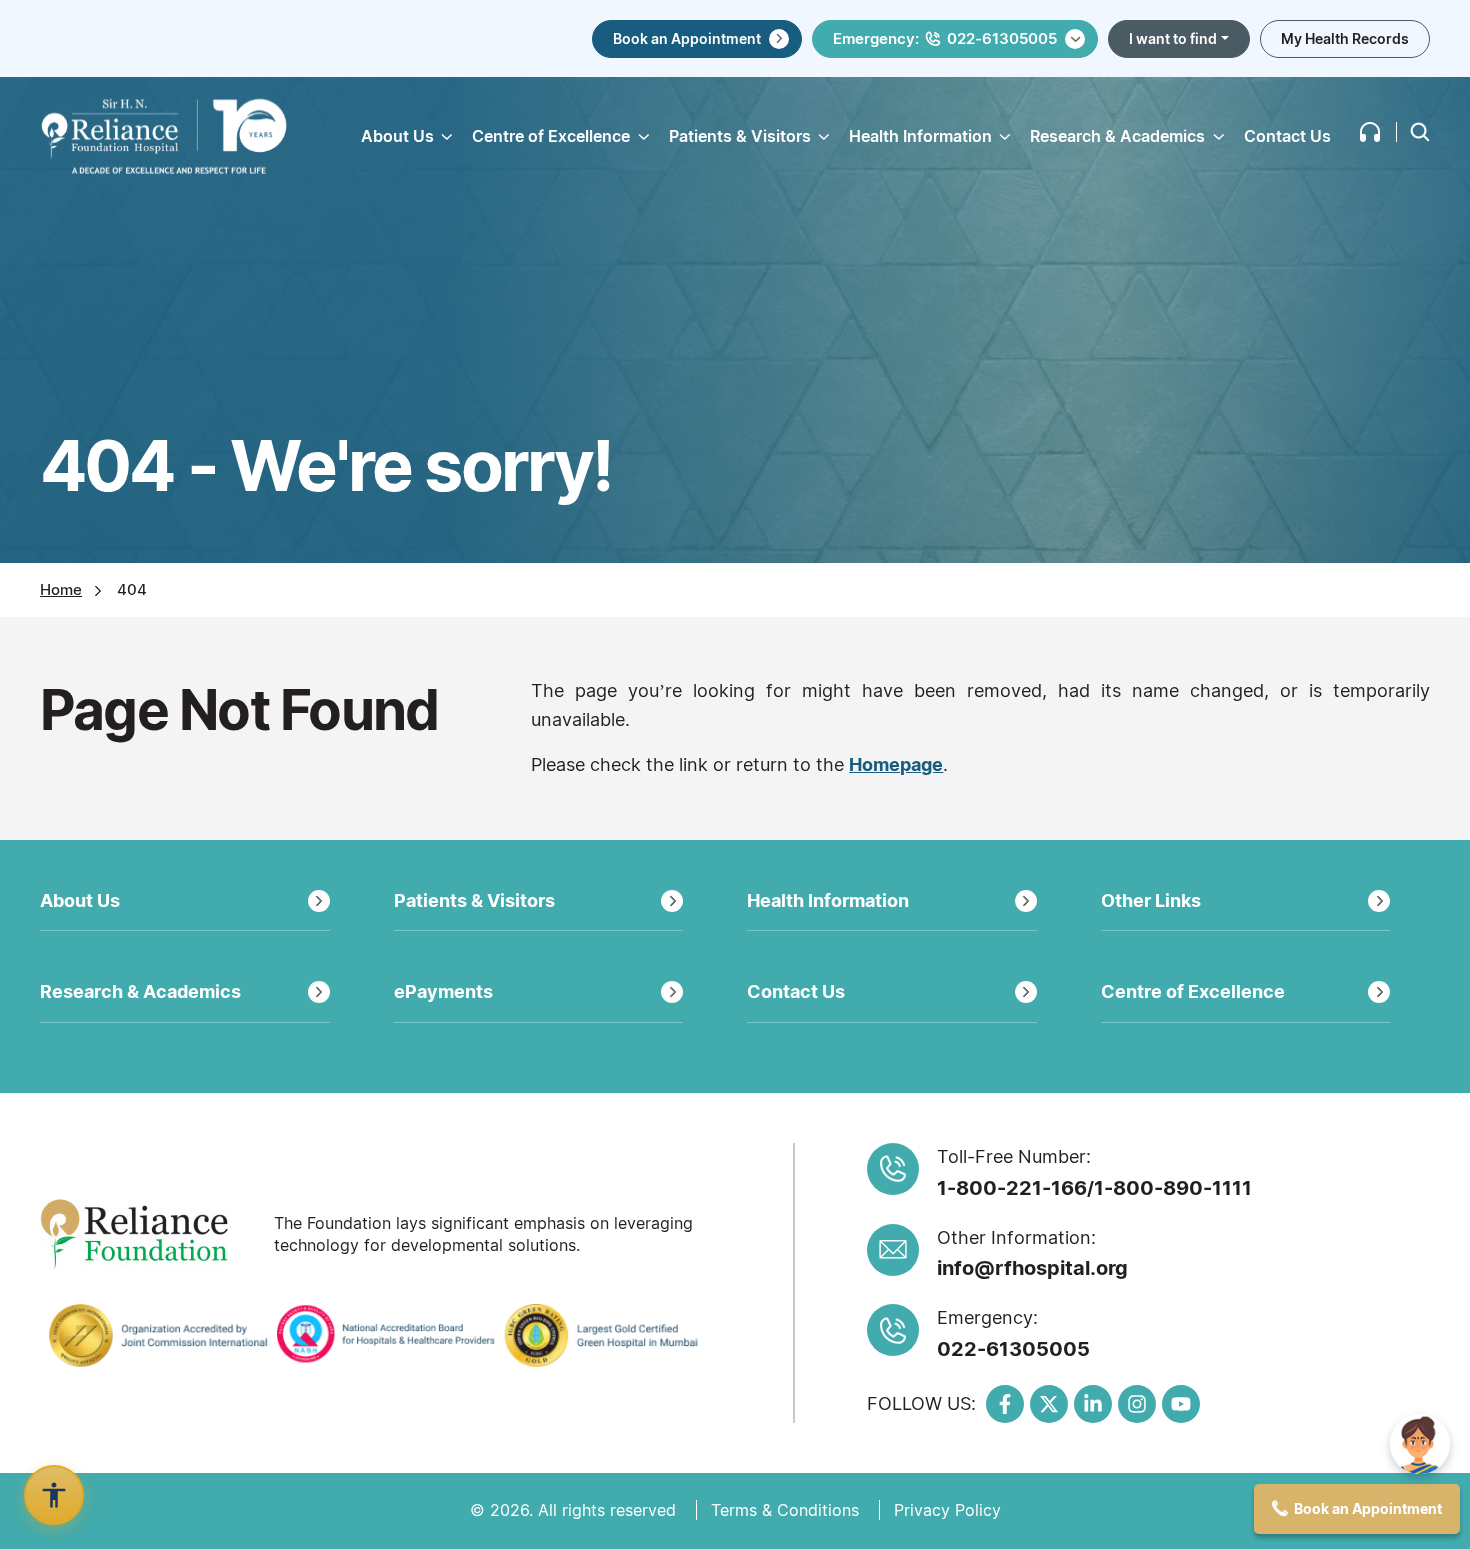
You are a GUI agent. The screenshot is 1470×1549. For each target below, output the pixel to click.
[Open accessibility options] (54, 1495)
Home (61, 589)
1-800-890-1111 (1173, 1188)
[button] (1370, 132)
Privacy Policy (947, 1510)
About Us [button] (397, 136)
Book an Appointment (687, 38)
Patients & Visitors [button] (740, 136)
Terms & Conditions (785, 1510)
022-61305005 (1013, 1349)
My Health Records (1345, 38)
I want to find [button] (1173, 38)
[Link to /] (164, 136)
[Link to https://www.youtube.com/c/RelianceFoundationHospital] (1181, 1404)
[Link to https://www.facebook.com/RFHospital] (1005, 1404)
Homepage (896, 764)
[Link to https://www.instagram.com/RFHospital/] (1137, 1404)
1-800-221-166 (1012, 1188)
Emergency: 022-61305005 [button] (945, 38)
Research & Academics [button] (1117, 136)
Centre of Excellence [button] (551, 136)
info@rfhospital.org (1032, 1268)
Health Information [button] (920, 136)
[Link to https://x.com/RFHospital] (1049, 1404)
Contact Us (1287, 136)
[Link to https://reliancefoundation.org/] (149, 1234)
